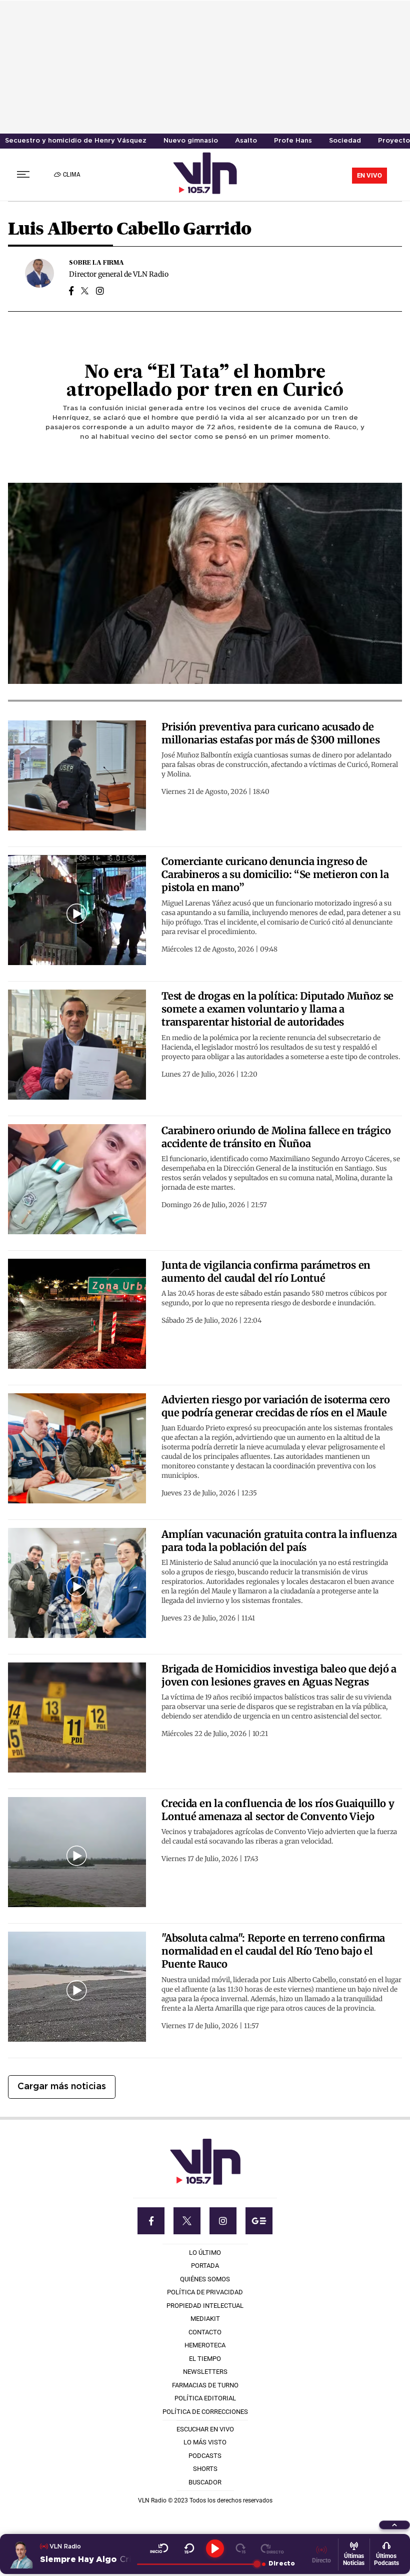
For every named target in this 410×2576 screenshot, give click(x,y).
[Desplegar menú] (23, 174)
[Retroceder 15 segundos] (189, 2548)
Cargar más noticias (62, 2087)
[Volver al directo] (272, 2548)
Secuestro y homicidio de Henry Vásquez (76, 141)
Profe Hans (293, 141)
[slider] (197, 2564)
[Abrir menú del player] (394, 2525)
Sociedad (345, 141)
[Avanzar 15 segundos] (241, 2548)
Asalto (246, 141)
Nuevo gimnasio (191, 141)
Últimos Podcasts (386, 2559)
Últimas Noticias (354, 2559)
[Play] (215, 2548)
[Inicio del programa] (159, 2548)
